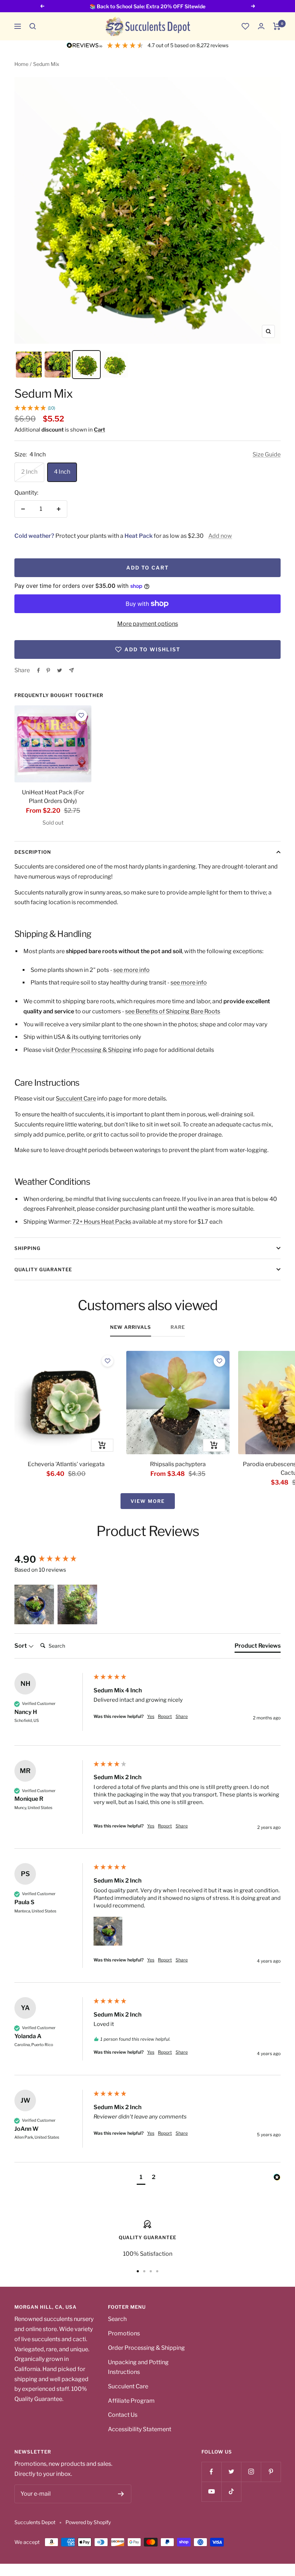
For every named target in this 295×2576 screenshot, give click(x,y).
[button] (33, 26)
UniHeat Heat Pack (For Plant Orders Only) (53, 797)
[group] (52, 1559)
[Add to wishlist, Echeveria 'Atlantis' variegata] (108, 1361)
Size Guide (267, 454)
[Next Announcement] (253, 6)
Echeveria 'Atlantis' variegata (66, 1464)
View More (148, 1501)
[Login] (261, 26)
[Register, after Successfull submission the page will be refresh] (121, 2494)
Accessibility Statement (140, 2429)
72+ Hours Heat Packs (102, 1222)
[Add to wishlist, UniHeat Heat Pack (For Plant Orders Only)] (81, 715)
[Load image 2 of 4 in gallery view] (58, 365)
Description (33, 852)
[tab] (258, 1647)
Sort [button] (21, 1646)
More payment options (148, 624)
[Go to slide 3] (151, 2271)
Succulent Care (76, 1099)
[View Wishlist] (245, 26)
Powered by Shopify (88, 2522)
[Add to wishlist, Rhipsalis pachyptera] (219, 1361)
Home (21, 64)
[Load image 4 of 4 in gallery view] (115, 365)
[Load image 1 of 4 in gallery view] (29, 365)
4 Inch (62, 472)
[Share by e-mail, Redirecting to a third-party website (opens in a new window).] (71, 670)
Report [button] (165, 1716)
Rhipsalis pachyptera (178, 1464)
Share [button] (182, 1716)
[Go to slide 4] (157, 2271)
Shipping (28, 1248)
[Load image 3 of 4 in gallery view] (86, 365)
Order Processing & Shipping (93, 1050)
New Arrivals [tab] (131, 1327)
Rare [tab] (178, 1327)
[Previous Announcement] (42, 6)
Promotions (124, 2333)
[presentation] (53, 744)
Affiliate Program (131, 2401)
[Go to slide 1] (138, 2271)
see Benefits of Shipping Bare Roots (173, 1011)
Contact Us (123, 2415)
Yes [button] (151, 1716)
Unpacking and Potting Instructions (138, 2367)
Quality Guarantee (43, 1269)
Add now (220, 536)
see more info (131, 970)
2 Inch (29, 472)
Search (117, 2319)
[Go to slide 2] (144, 2271)
